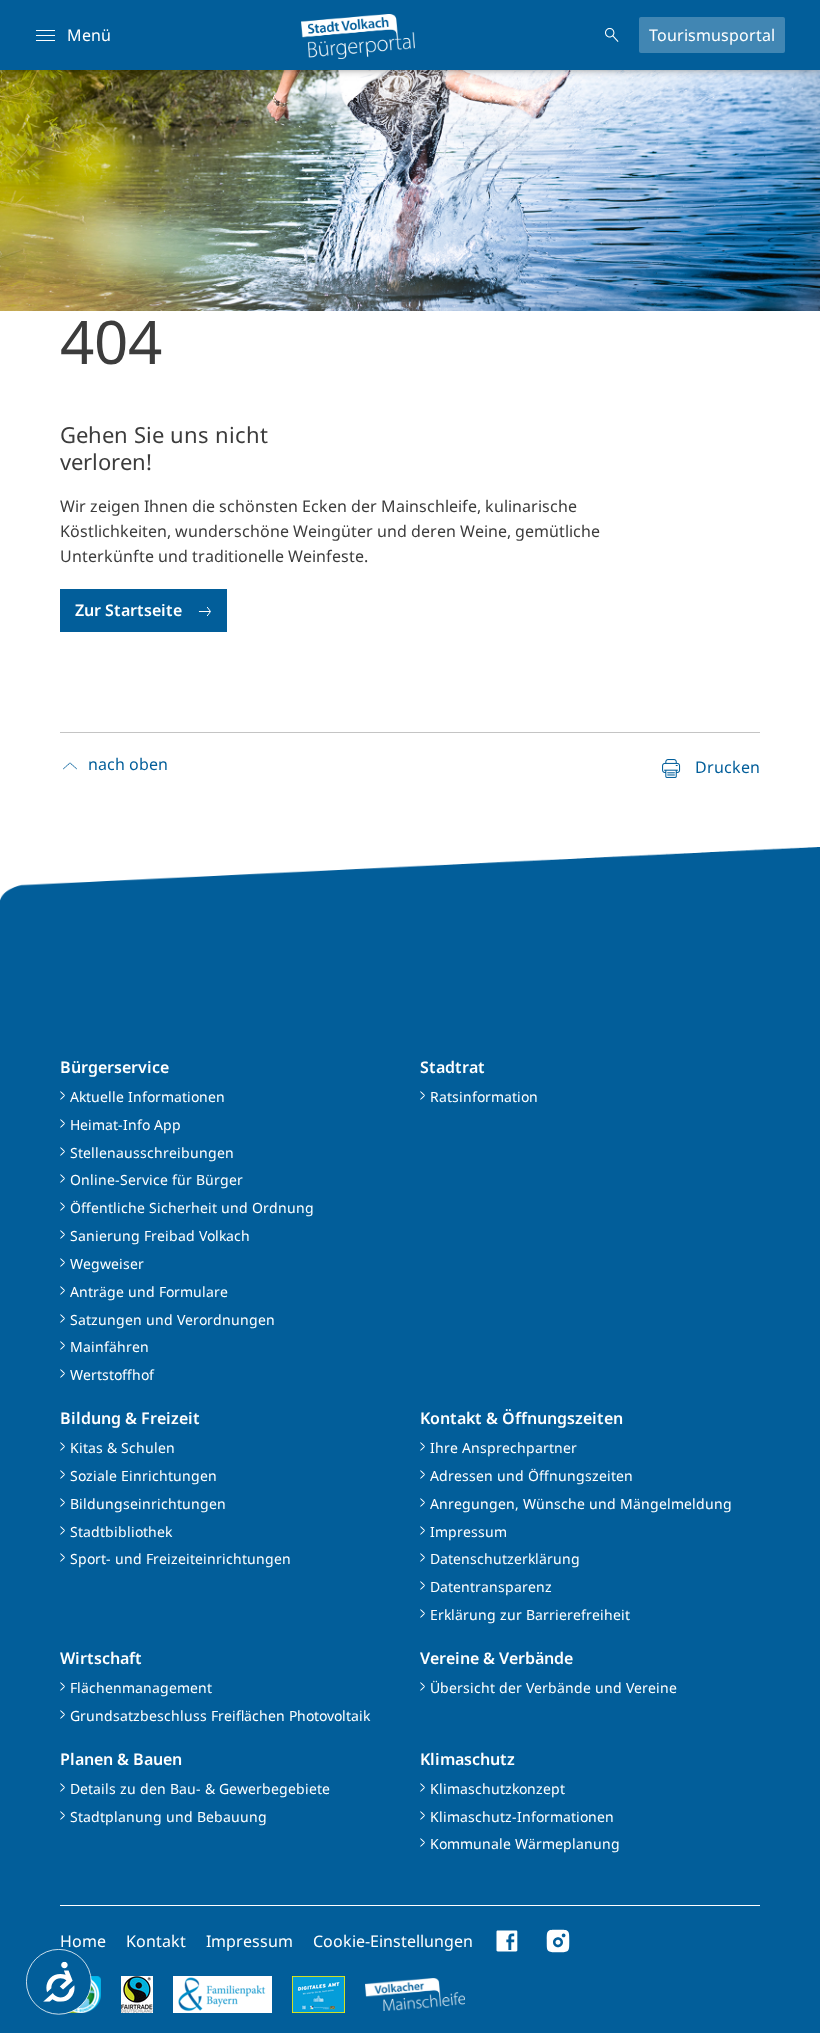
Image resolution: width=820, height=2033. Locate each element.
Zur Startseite (128, 610)
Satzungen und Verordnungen (172, 1319)
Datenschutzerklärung (505, 1558)
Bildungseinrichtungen (148, 1503)
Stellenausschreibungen (152, 1152)
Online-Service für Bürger (156, 1179)
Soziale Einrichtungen (143, 1475)
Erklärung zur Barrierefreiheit (530, 1614)
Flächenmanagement (141, 1687)
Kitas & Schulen (122, 1447)
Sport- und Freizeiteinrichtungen (180, 1558)
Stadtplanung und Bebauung (168, 1816)
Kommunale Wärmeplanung (525, 1843)
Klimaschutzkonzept (497, 1788)
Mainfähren (109, 1346)
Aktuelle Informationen (147, 1096)
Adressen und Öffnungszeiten (531, 1475)
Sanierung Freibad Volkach (160, 1235)
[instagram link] (558, 1941)
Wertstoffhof (112, 1374)
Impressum (468, 1531)
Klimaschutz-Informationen (522, 1816)
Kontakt (156, 1941)
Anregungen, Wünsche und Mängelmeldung (581, 1503)
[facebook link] (508, 1941)
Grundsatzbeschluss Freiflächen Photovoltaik (220, 1715)
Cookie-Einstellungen (393, 1941)
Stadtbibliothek (121, 1531)
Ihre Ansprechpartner (503, 1447)
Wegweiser (107, 1263)
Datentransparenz (491, 1586)
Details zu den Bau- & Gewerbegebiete (200, 1788)
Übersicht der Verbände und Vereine (553, 1687)
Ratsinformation (484, 1096)
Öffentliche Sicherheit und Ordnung (192, 1207)
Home (83, 1941)
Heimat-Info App (125, 1124)
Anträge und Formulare (149, 1291)
